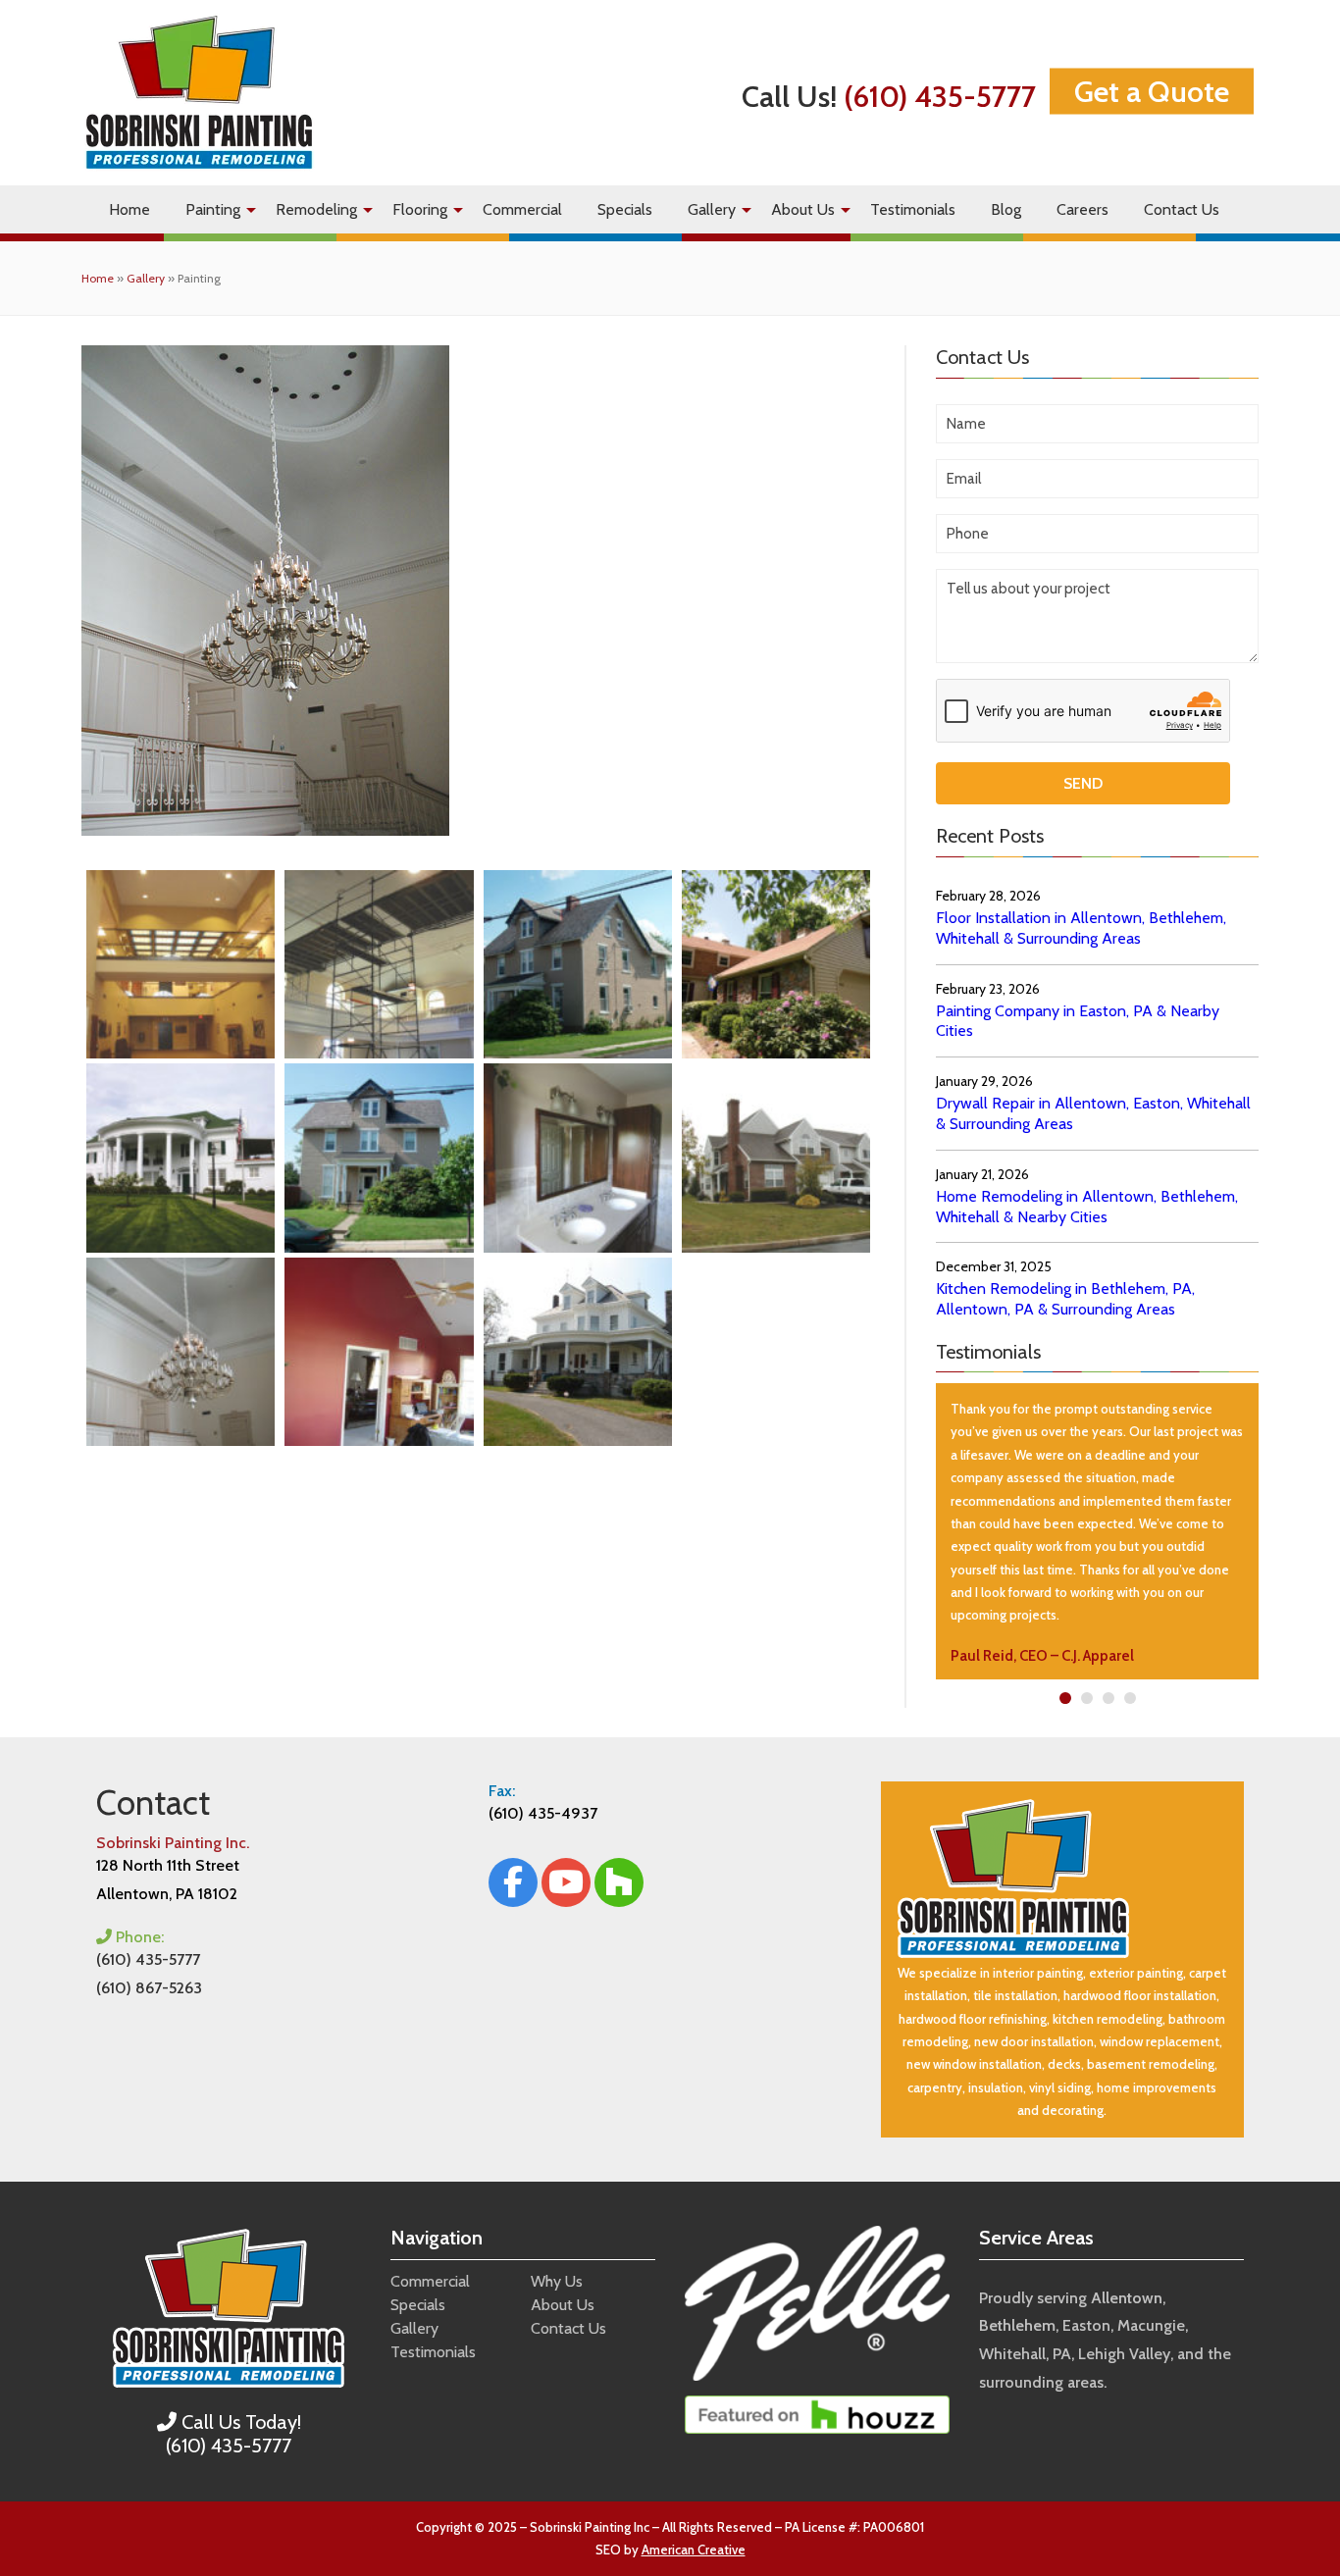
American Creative (694, 2550)
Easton (1086, 2325)
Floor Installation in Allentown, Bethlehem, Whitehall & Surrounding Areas (1081, 928)
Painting (213, 209)
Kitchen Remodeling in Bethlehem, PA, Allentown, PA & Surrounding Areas (1065, 1299)
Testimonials (913, 209)
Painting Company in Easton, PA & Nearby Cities (1078, 1021)
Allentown (1127, 2298)
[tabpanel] (1097, 1531)
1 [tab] (1065, 1698)
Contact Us (1182, 209)
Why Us (557, 2281)
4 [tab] (1130, 1698)
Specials (625, 209)
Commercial (522, 209)
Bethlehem (1017, 2325)
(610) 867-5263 (149, 1988)
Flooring (420, 209)
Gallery (712, 209)
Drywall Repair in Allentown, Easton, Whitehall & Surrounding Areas (1093, 1113)
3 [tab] (1108, 1698)
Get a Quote (1152, 91)
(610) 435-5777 (940, 96)
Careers (1082, 209)
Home (129, 209)
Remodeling (316, 209)
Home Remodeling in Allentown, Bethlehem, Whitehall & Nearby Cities (1087, 1207)
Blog (1006, 209)
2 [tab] (1086, 1698)
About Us (803, 209)
